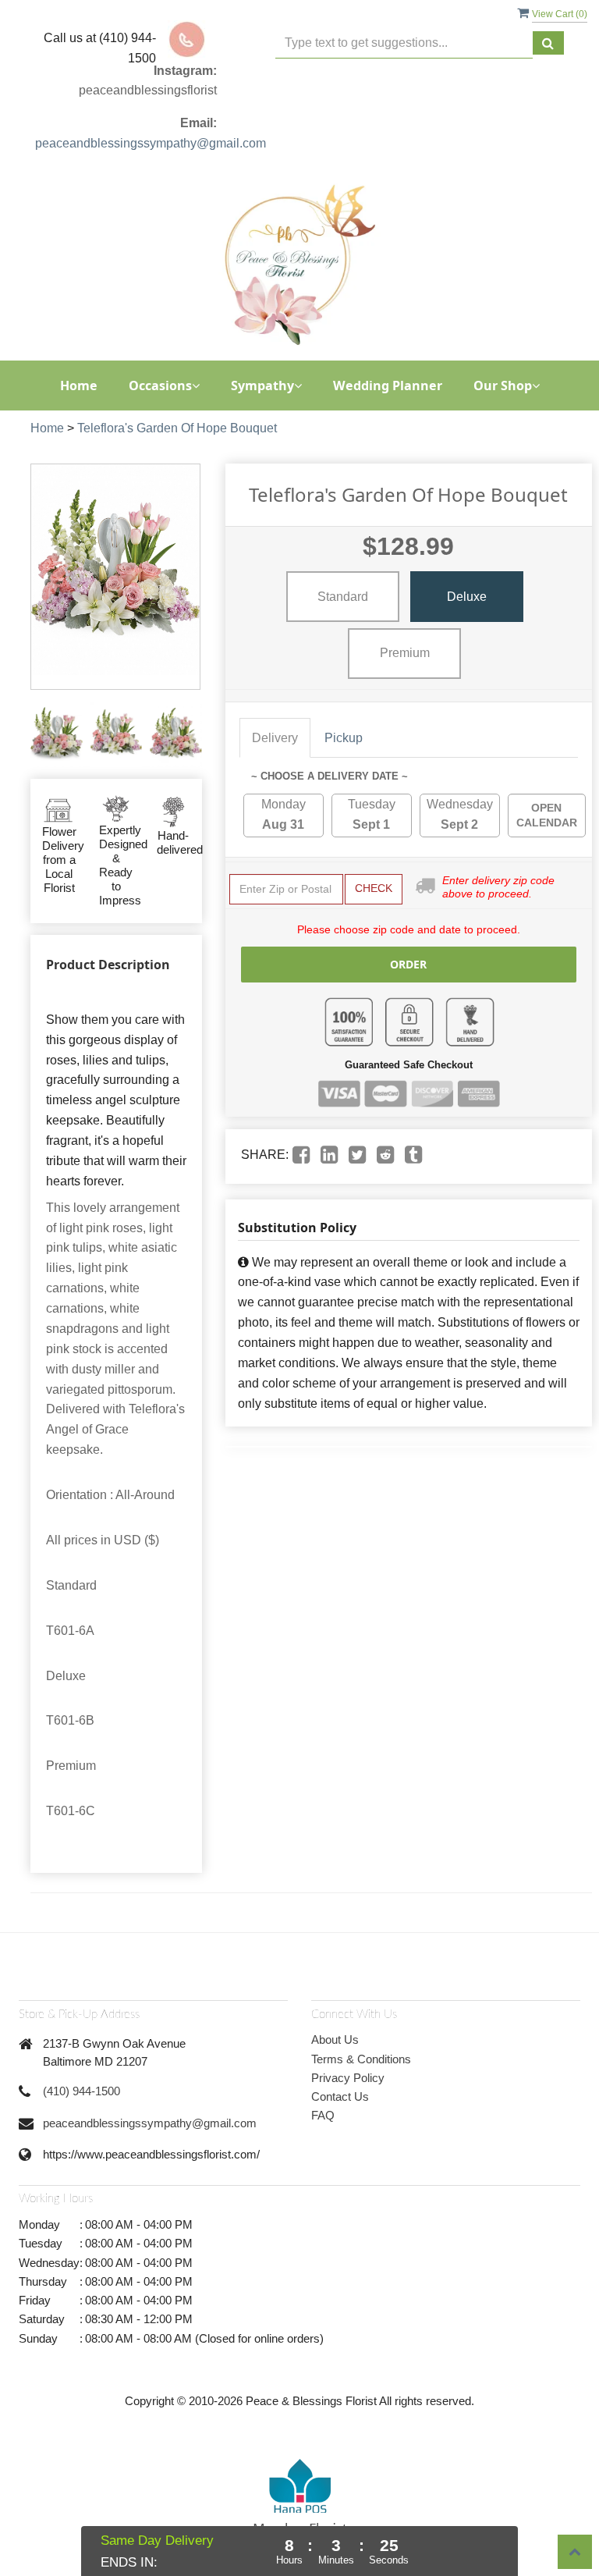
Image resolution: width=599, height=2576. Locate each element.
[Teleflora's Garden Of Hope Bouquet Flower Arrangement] (57, 734)
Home (79, 386)
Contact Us (340, 2096)
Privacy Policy (348, 2078)
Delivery (275, 738)
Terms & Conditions (361, 2059)
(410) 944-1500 (82, 2091)
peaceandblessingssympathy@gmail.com (151, 143)
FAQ (323, 2115)
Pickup (344, 738)
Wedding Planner (388, 386)
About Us (335, 2039)
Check (374, 888)
